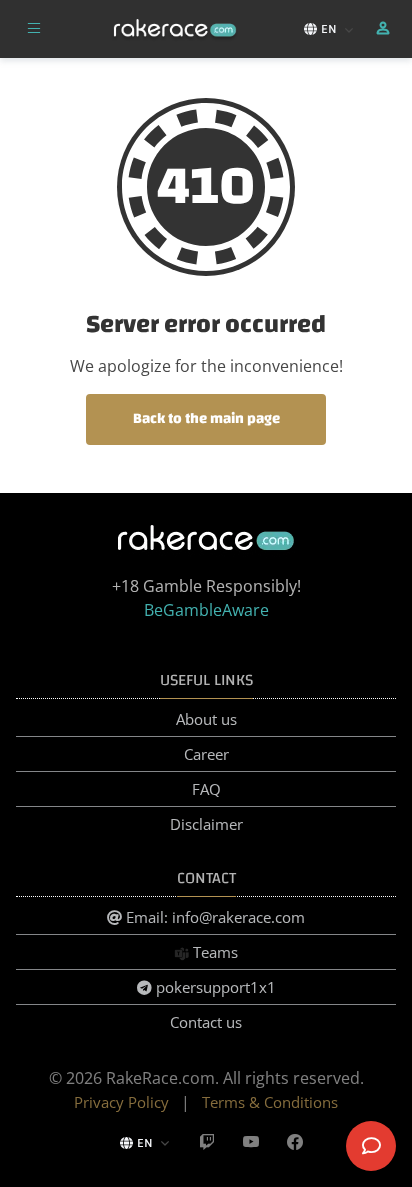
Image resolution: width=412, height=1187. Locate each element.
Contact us (206, 1022)
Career (206, 754)
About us (206, 719)
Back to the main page (206, 418)
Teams (213, 952)
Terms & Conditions (270, 1102)
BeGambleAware (206, 610)
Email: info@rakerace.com (213, 917)
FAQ (206, 789)
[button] (385, 29)
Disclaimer (206, 824)
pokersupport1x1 (214, 987)
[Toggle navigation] (34, 29)
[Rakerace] (175, 29)
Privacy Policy (121, 1102)
